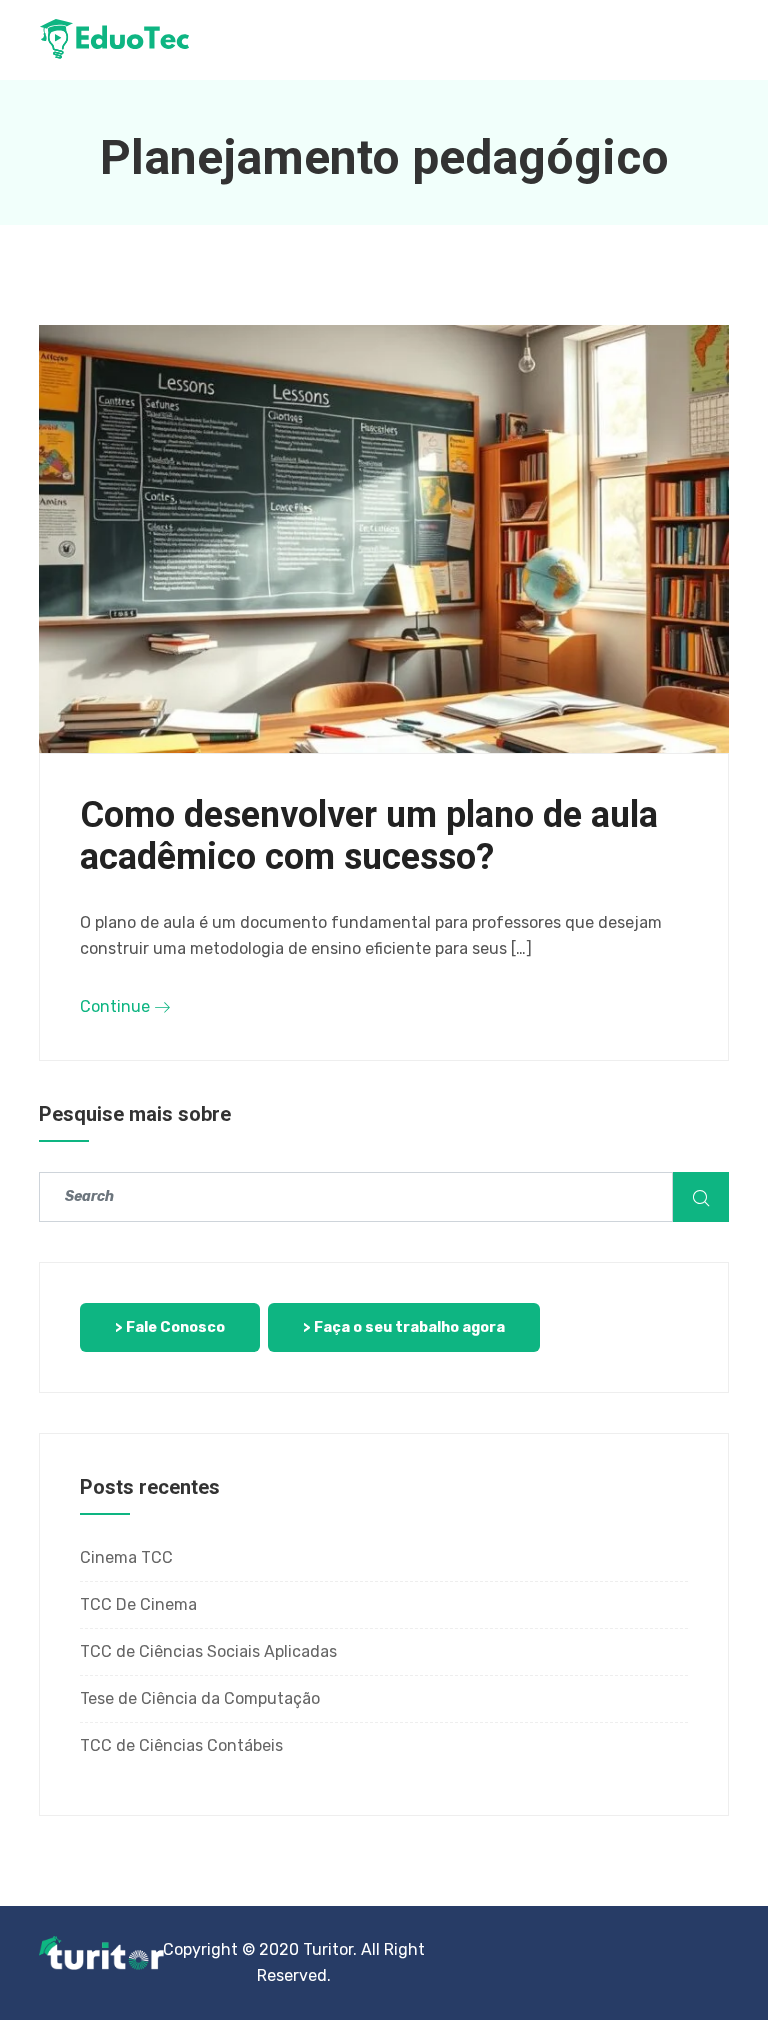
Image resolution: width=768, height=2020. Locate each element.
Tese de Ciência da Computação (200, 1698)
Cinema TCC (126, 1557)
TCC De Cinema (138, 1604)
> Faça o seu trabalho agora (404, 1327)
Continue (117, 1006)
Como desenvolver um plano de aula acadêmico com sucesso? (369, 836)
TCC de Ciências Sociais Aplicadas (208, 1651)
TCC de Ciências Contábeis (181, 1745)
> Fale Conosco (170, 1327)
